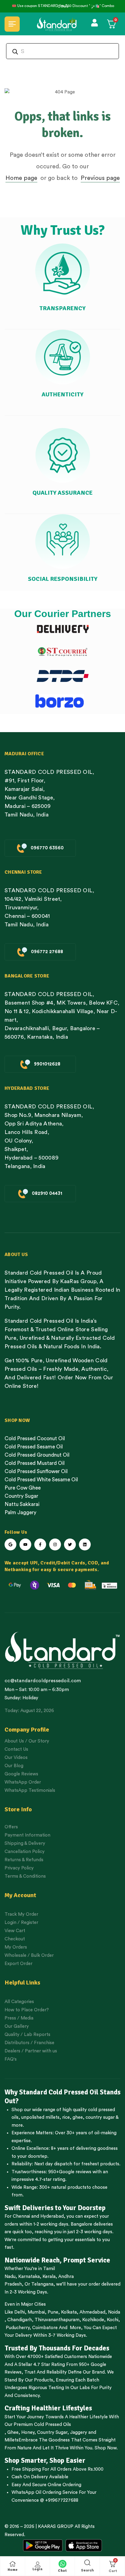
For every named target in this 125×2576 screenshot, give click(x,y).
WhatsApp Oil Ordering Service (45, 2492)
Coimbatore (45, 2328)
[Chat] (62, 2564)
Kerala (49, 2277)
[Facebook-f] (40, 1544)
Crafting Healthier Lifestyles (48, 2408)
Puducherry (18, 2328)
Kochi (113, 2320)
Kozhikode (93, 2320)
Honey (27, 2432)
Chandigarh (20, 2320)
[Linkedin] (85, 1544)
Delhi (20, 2312)
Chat (62, 2571)
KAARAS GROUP (56, 2527)
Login (38, 2569)
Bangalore (81, 2224)
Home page (21, 178)
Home (13, 2570)
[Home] (13, 2564)
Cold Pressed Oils (52, 2425)
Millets (12, 2440)
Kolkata (69, 2312)
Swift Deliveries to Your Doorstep (55, 2208)
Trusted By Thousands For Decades (57, 2348)
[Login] (38, 2564)
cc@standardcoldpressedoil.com (43, 1681)
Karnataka (29, 2277)
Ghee (13, 2432)
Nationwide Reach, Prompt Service (57, 2260)
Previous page (100, 178)
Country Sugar (52, 2432)
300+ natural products (63, 2187)
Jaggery (79, 2432)
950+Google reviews (70, 2172)
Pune (53, 2312)
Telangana (42, 2284)
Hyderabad (52, 2216)
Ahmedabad (92, 2312)
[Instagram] (55, 1544)
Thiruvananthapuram (57, 2320)
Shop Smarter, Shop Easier (45, 2461)
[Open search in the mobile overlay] (62, 51)
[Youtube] (25, 1544)
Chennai (21, 2216)
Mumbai (36, 2312)
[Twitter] (70, 1544)
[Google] (10, 1544)
